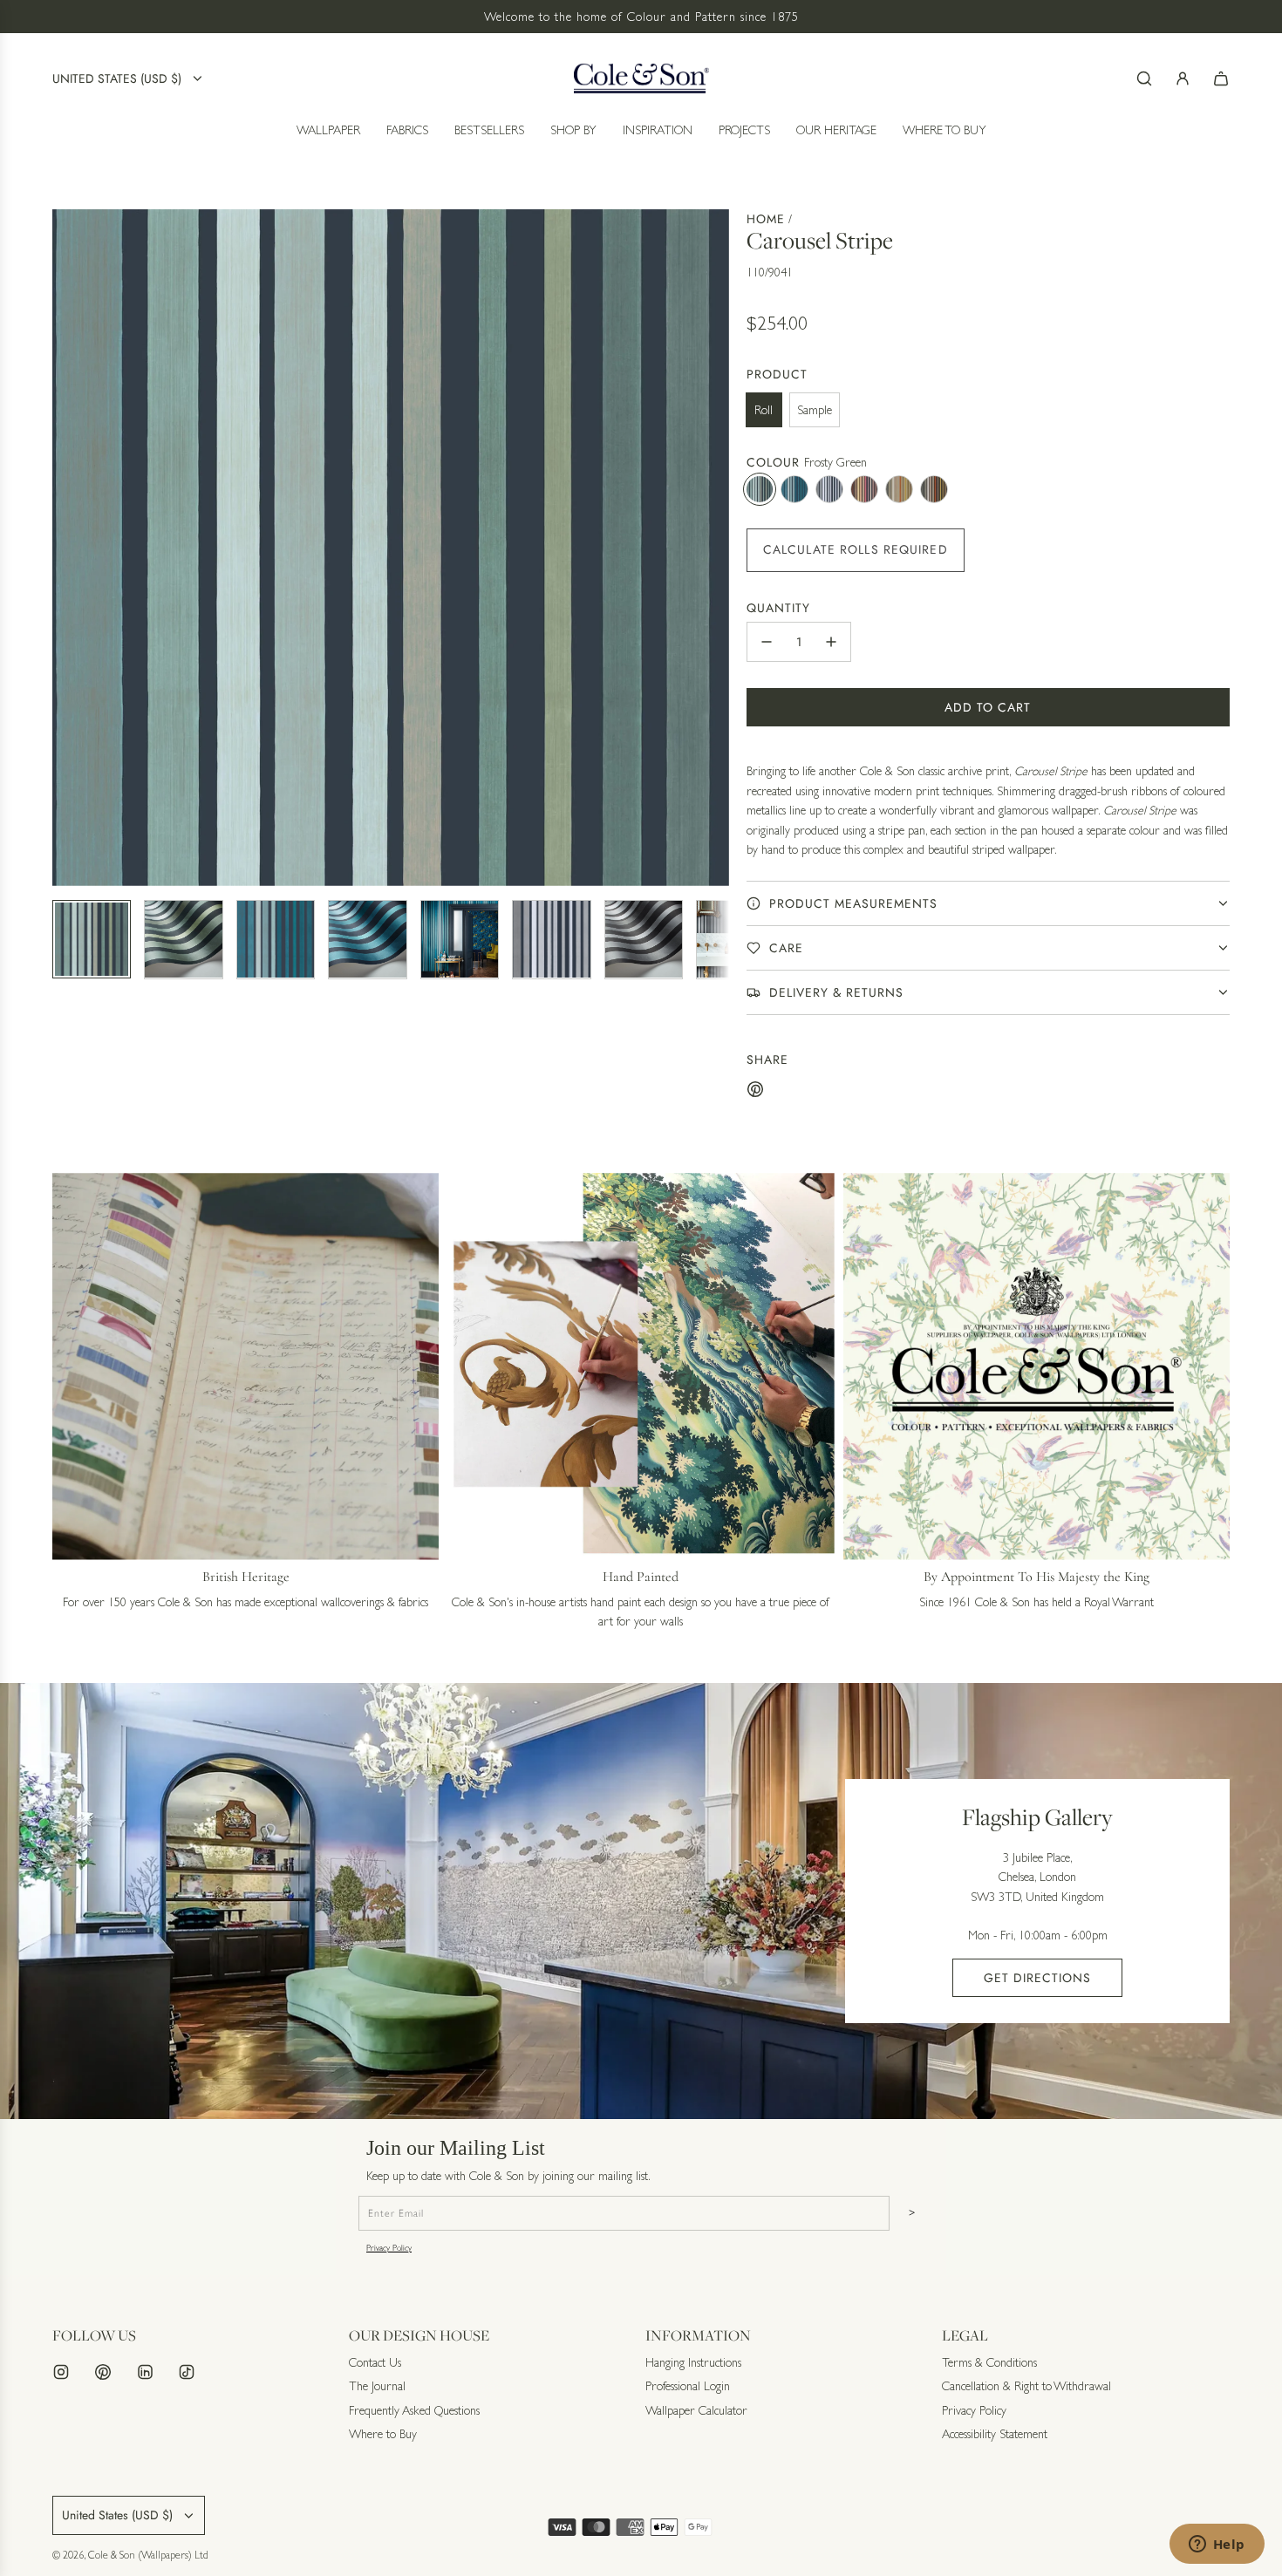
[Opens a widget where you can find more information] (1217, 2545)
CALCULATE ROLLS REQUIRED (856, 549)
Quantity (778, 608)
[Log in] (1183, 78)
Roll (764, 410)
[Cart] (1221, 78)
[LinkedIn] (145, 2372)
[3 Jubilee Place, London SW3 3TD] (641, 1901)
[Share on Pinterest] (755, 1092)
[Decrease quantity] (767, 642)
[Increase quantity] (831, 642)
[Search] (1144, 78)
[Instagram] (61, 2372)
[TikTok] (187, 2372)
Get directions (1037, 1978)
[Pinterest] (103, 2372)
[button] (66, 548)
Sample (815, 410)
